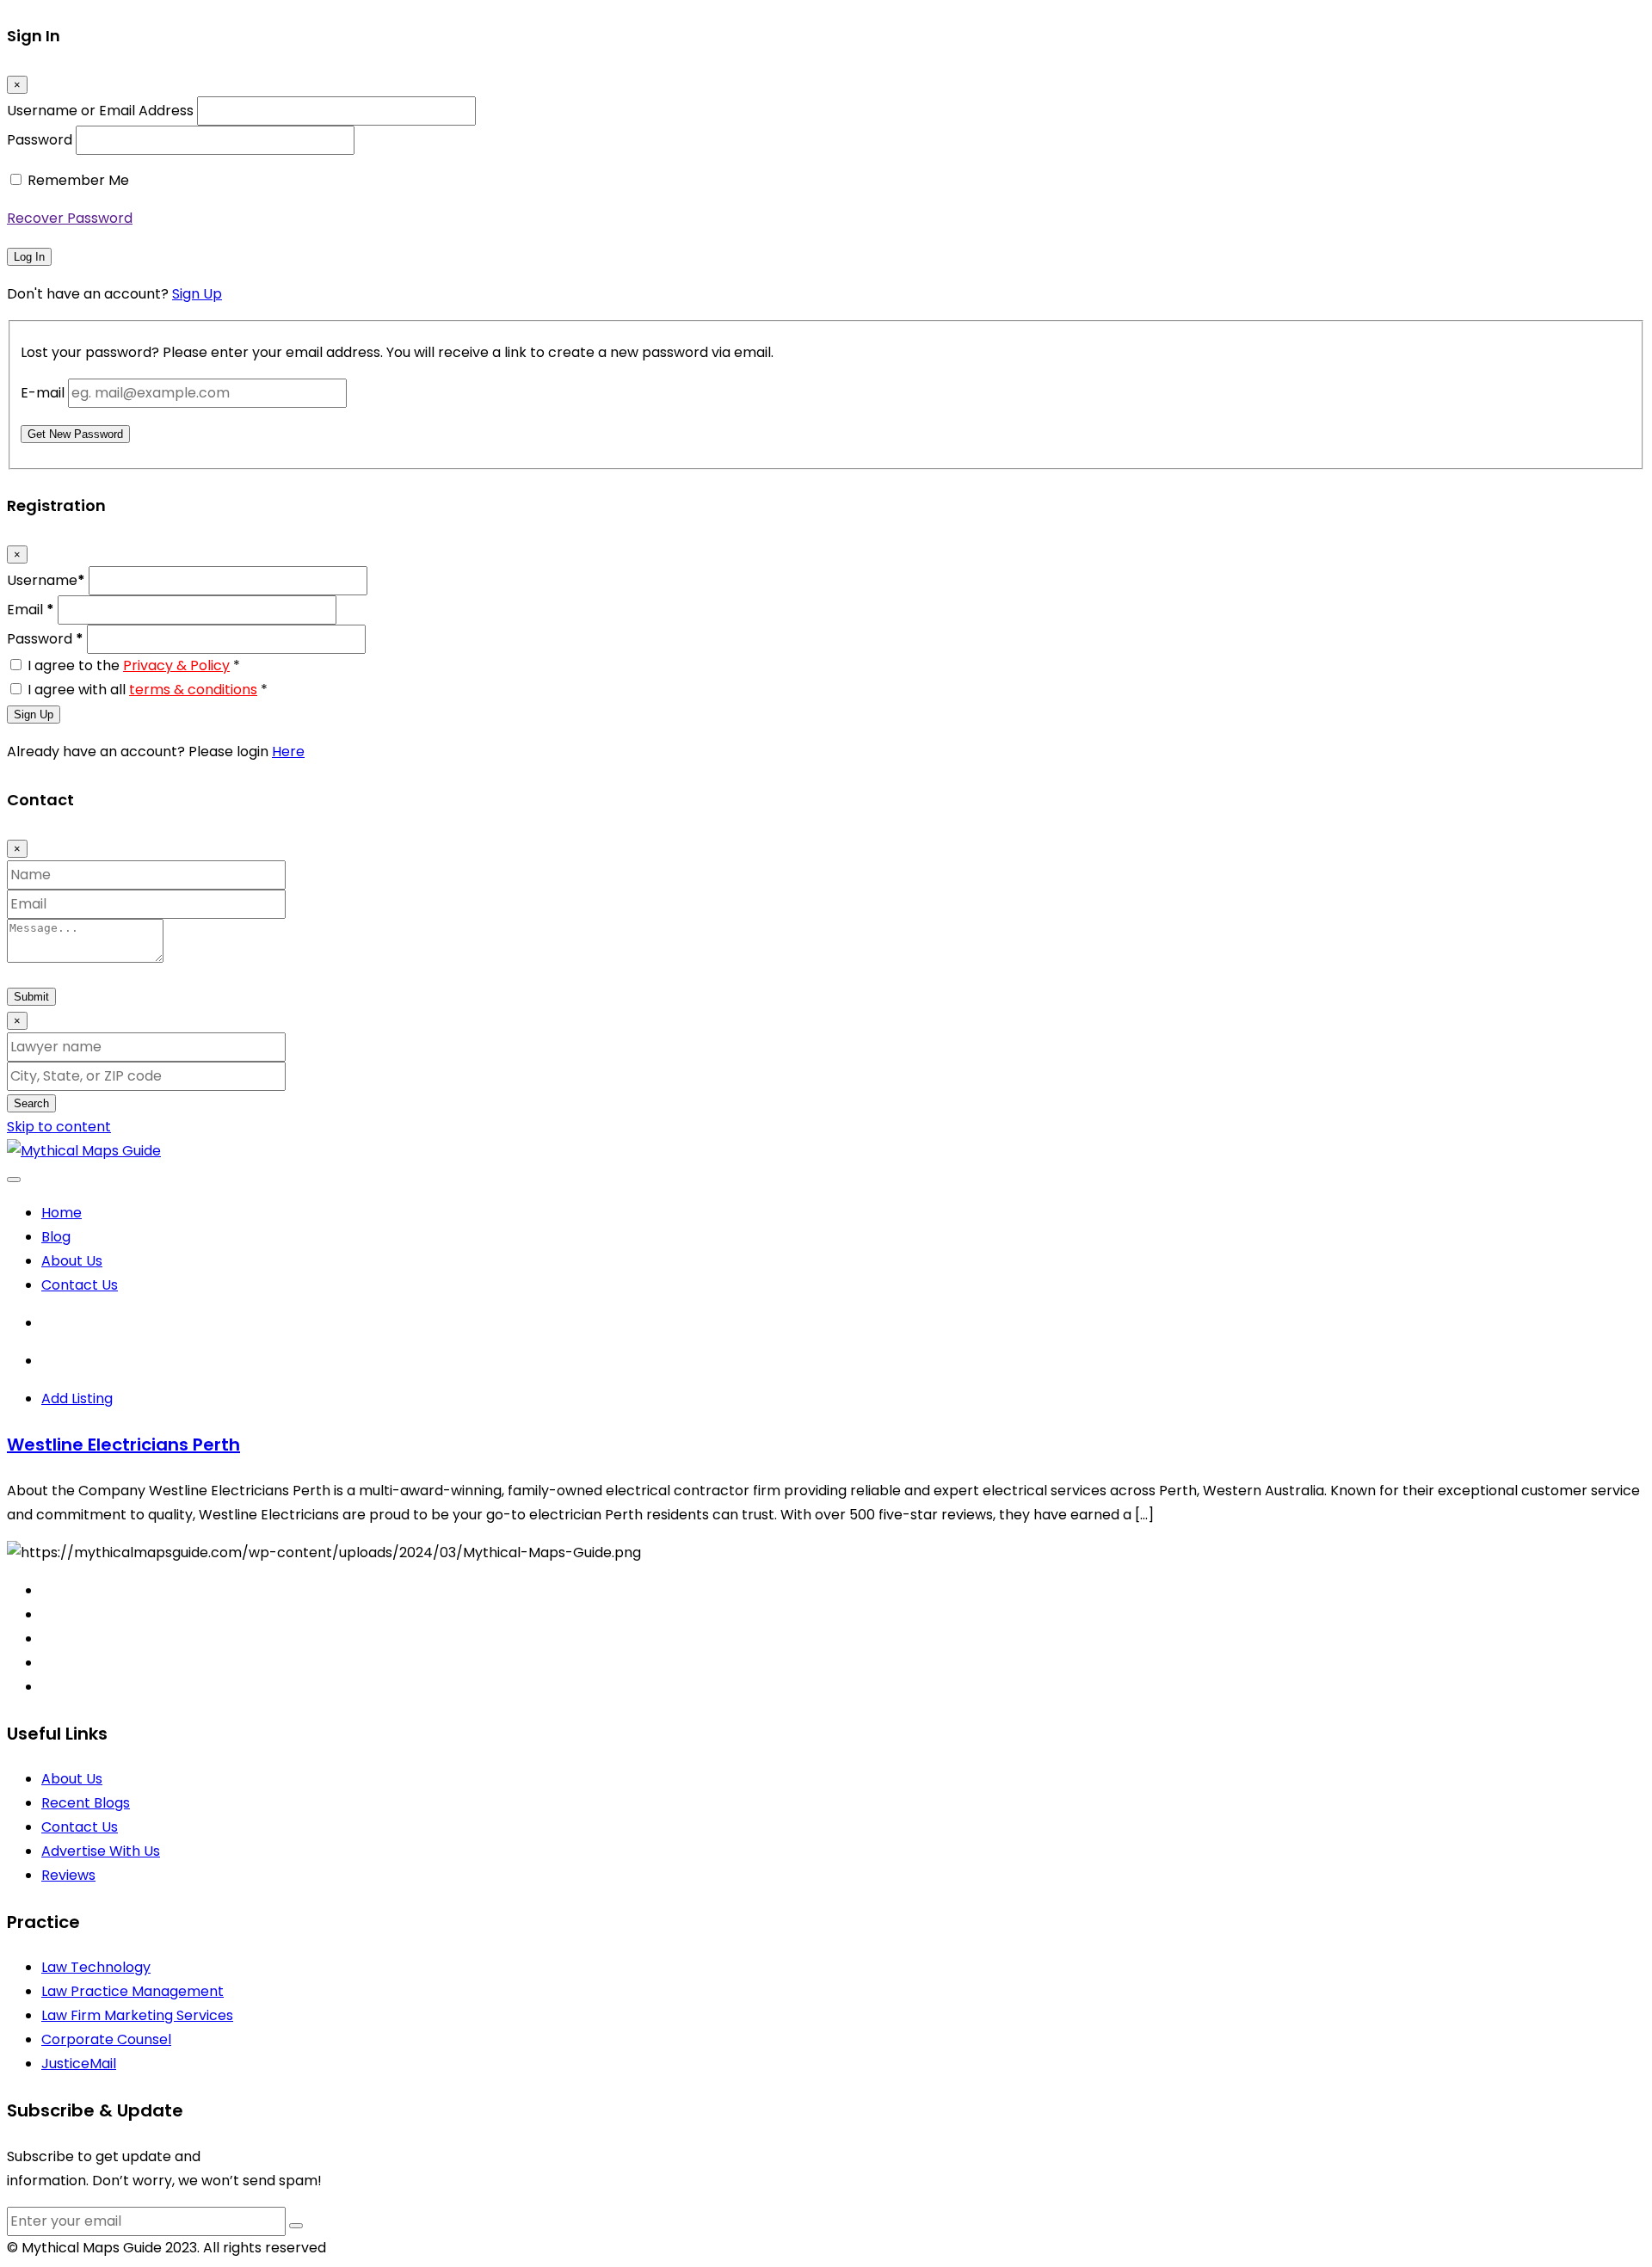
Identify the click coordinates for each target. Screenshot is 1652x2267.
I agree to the (134, 665)
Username (46, 580)
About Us (72, 1261)
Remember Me (78, 180)
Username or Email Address (100, 111)
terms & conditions (193, 690)
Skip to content (59, 1127)
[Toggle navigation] (14, 1180)
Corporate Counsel (106, 2039)
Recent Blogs (86, 1803)
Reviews (68, 1875)
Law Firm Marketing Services (137, 2015)
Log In (29, 257)
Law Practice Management (133, 1991)
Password (40, 140)
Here (288, 752)
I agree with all (148, 690)
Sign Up (197, 294)
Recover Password (70, 218)
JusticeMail (79, 2064)
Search (31, 1103)
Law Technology (96, 1967)
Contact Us (80, 1285)
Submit (31, 997)
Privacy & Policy (176, 665)
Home (62, 1213)
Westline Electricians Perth (123, 1445)
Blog (56, 1237)
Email (31, 610)
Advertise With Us (101, 1851)
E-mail (43, 393)
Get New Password (75, 434)
